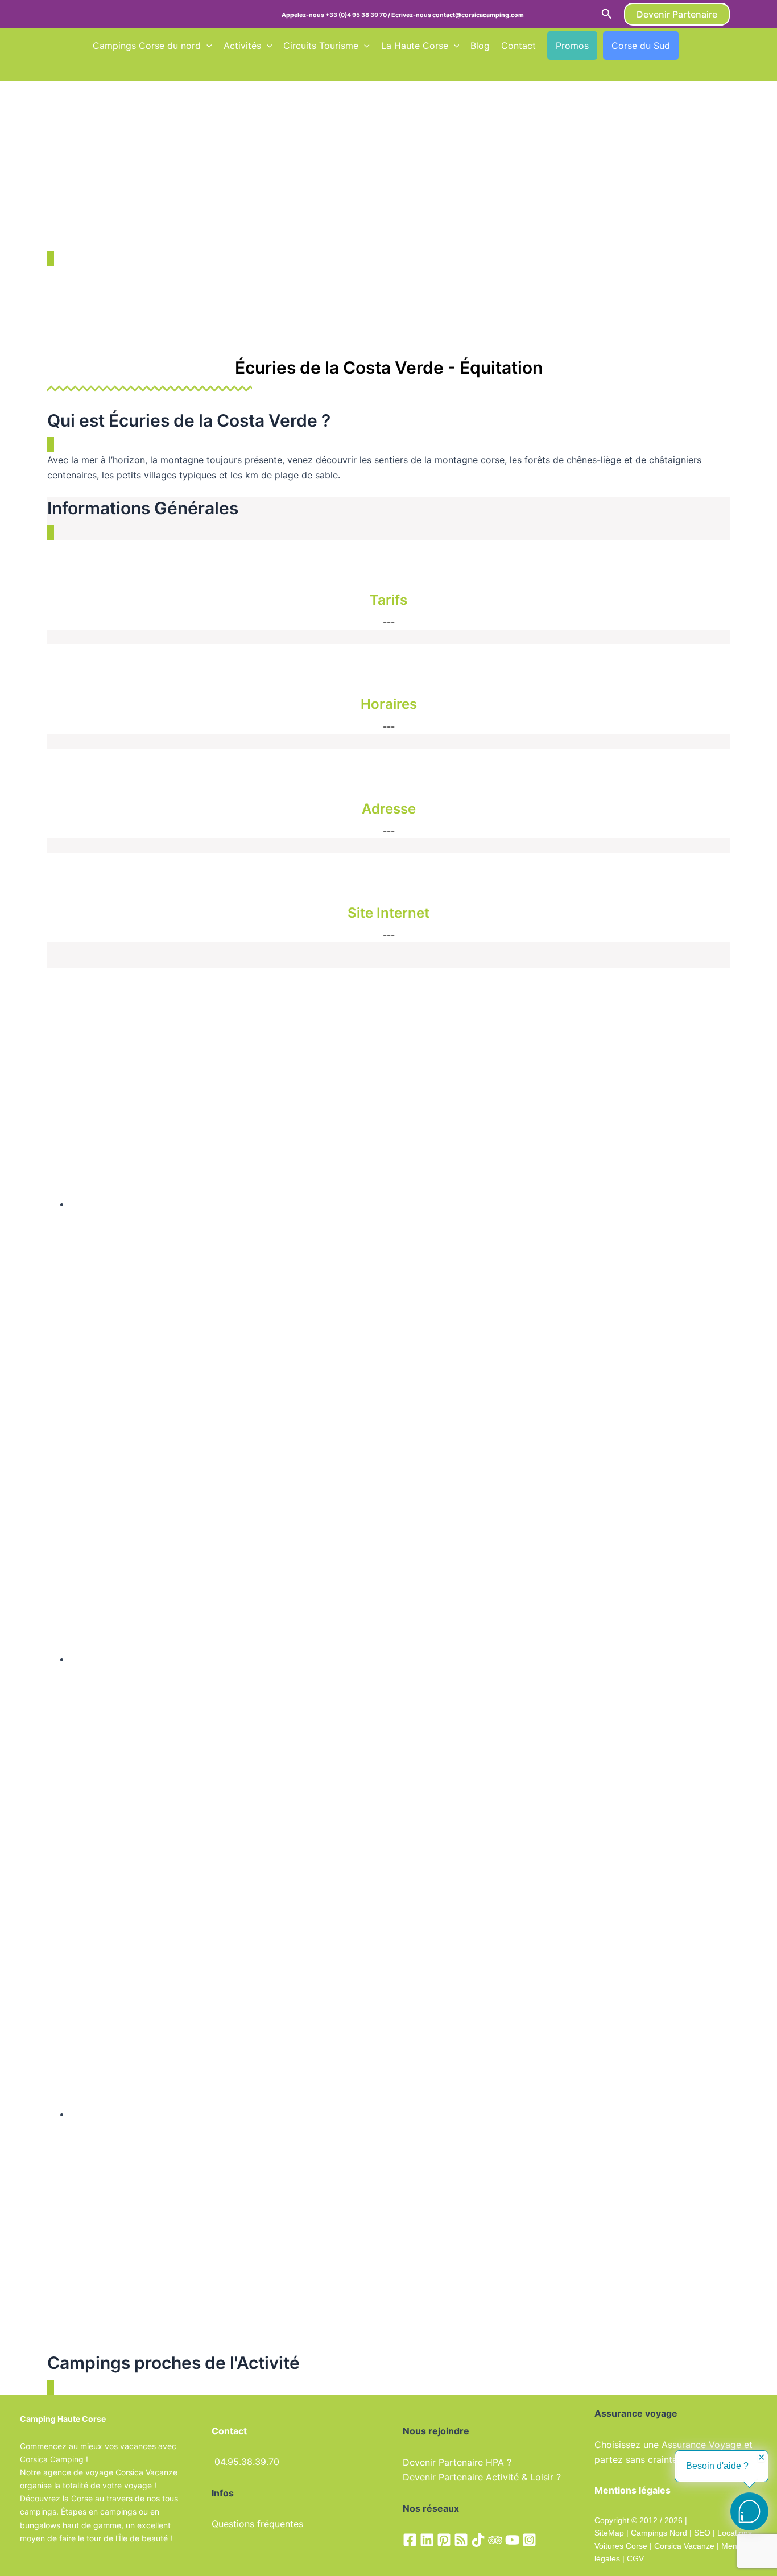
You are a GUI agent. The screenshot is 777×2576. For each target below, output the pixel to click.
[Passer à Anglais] (711, 46)
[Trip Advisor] (495, 2540)
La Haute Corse (415, 46)
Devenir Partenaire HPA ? (457, 2462)
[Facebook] (410, 2540)
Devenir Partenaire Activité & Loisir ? (482, 2477)
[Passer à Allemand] (98, 69)
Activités (242, 46)
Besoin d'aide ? (717, 2466)
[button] (607, 14)
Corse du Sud (641, 46)
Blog (480, 46)
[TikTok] (478, 2540)
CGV (635, 2558)
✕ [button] (761, 2458)
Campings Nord (659, 2533)
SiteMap (609, 2533)
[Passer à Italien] (119, 69)
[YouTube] (512, 2540)
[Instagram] (529, 2540)
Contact (518, 46)
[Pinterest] (444, 2540)
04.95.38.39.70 (247, 2462)
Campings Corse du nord (147, 46)
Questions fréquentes (257, 2524)
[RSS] (461, 2540)
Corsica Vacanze (684, 2546)
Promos (572, 46)
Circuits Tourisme (321, 46)
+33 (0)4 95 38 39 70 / (358, 15)
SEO (701, 2533)
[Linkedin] (427, 2540)
